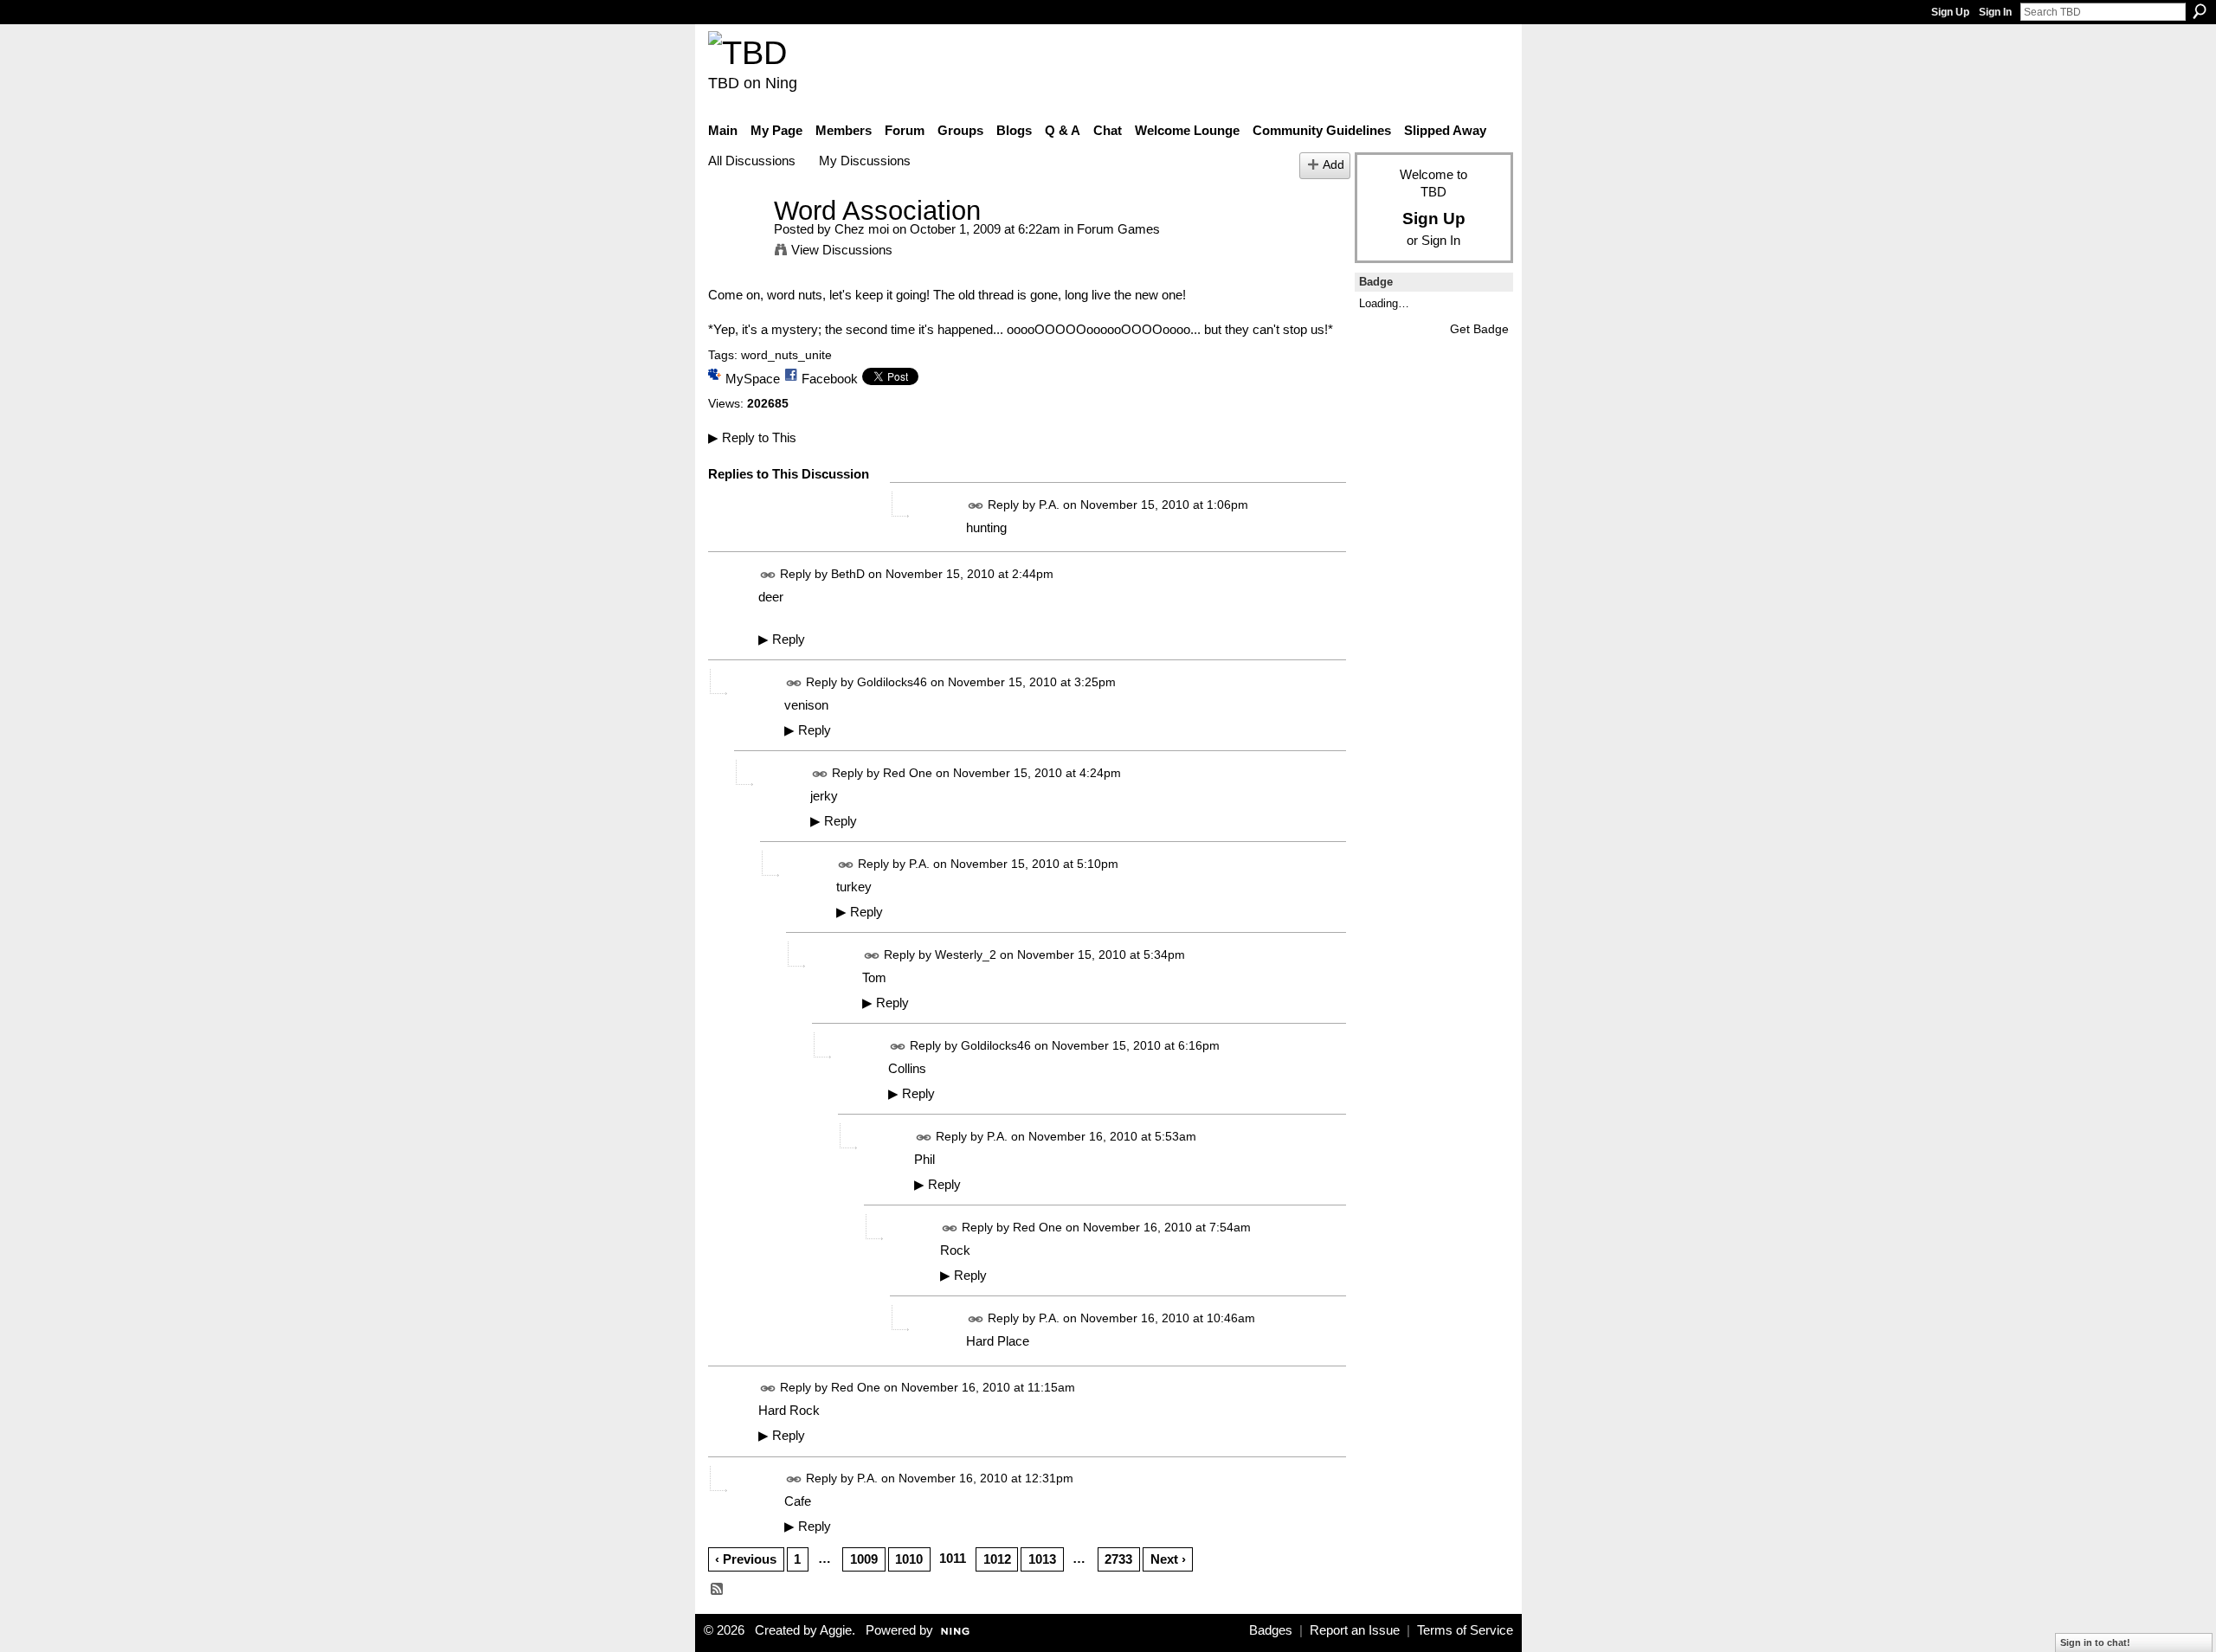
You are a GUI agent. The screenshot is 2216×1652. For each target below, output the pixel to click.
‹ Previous (746, 1559)
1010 (909, 1559)
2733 (1118, 1559)
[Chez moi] (736, 243)
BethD (848, 574)
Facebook (830, 379)
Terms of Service (1465, 1630)
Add (1333, 165)
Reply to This (752, 437)
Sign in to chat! (2095, 1642)
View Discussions (842, 250)
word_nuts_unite (786, 355)
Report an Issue (1355, 1630)
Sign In (1995, 12)
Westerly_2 (966, 955)
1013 (1042, 1559)
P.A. (1049, 505)
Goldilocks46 (892, 682)
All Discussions (752, 161)
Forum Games (1118, 229)
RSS (718, 1590)
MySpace (753, 379)
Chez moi (862, 229)
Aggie (836, 1630)
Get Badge (1479, 329)
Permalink (976, 506)
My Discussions (865, 161)
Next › (1168, 1559)
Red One (908, 773)
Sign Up (1950, 12)
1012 (997, 1559)
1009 (864, 1559)
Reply (782, 640)
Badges (1271, 1630)
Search (2200, 11)
